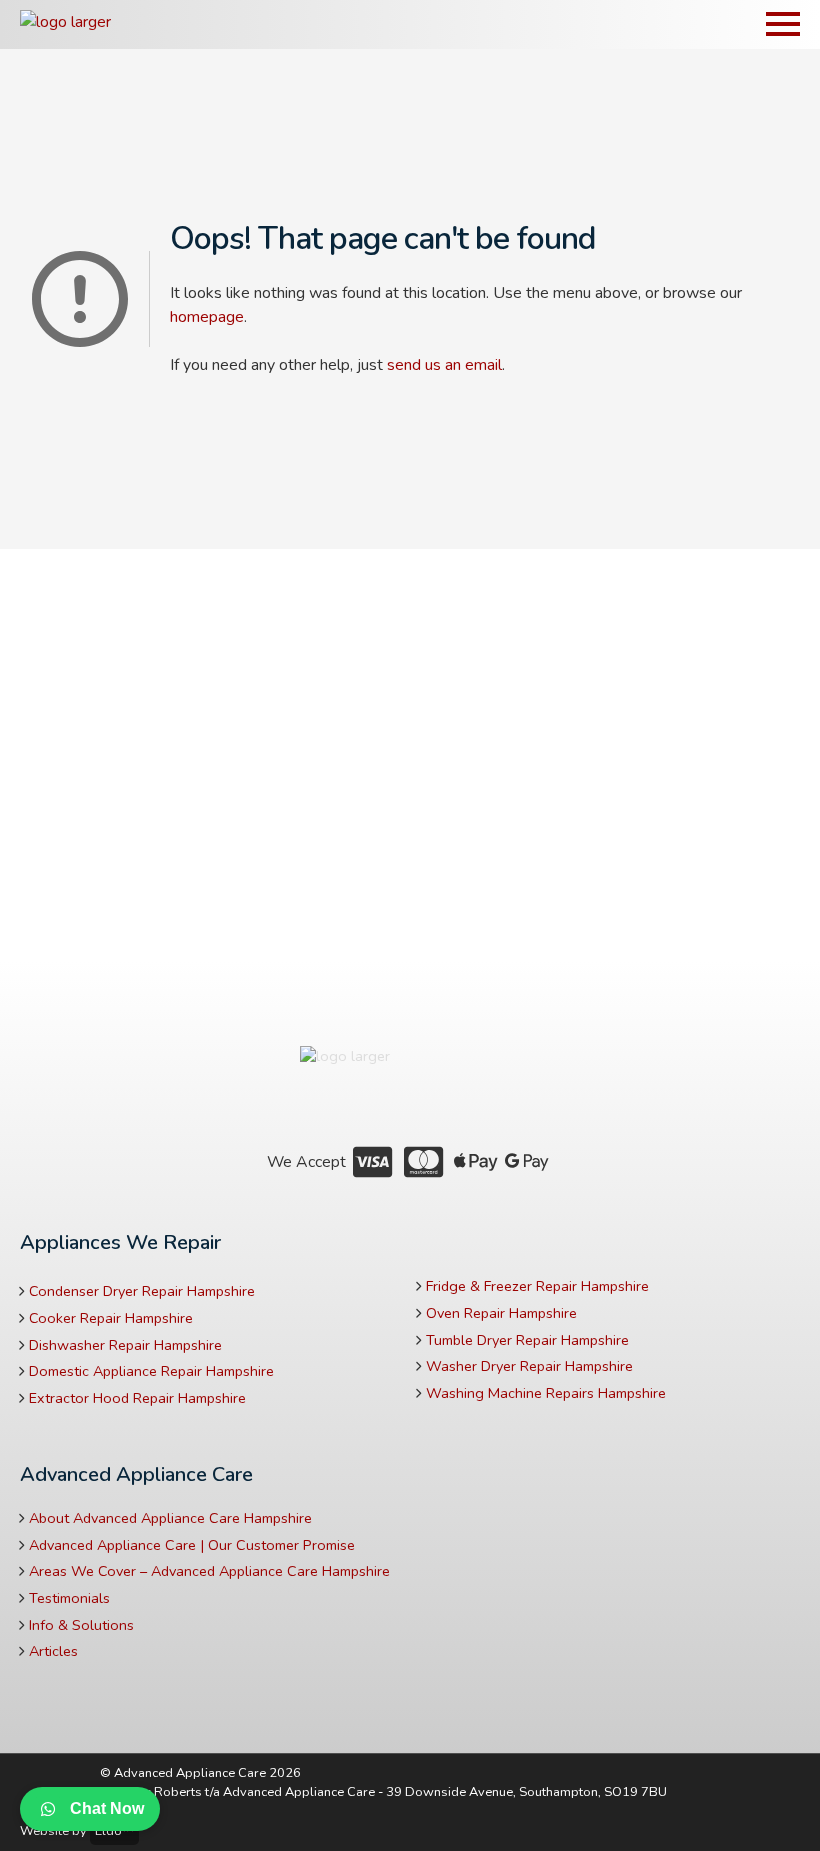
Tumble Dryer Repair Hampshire (527, 1340)
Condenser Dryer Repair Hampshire (142, 1291)
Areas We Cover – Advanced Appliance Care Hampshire (209, 1571)
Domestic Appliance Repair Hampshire (151, 1371)
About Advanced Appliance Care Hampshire (170, 1518)
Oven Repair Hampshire (501, 1313)
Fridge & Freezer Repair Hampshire (537, 1286)
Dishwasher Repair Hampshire (125, 1345)
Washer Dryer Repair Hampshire (529, 1366)
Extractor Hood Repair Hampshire (137, 1398)
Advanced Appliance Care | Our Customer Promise (192, 1545)
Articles (53, 1651)
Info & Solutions (81, 1625)
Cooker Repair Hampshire (111, 1318)
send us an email (444, 365)
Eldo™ (114, 1831)
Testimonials (69, 1598)
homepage (207, 317)
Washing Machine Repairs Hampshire (546, 1393)
